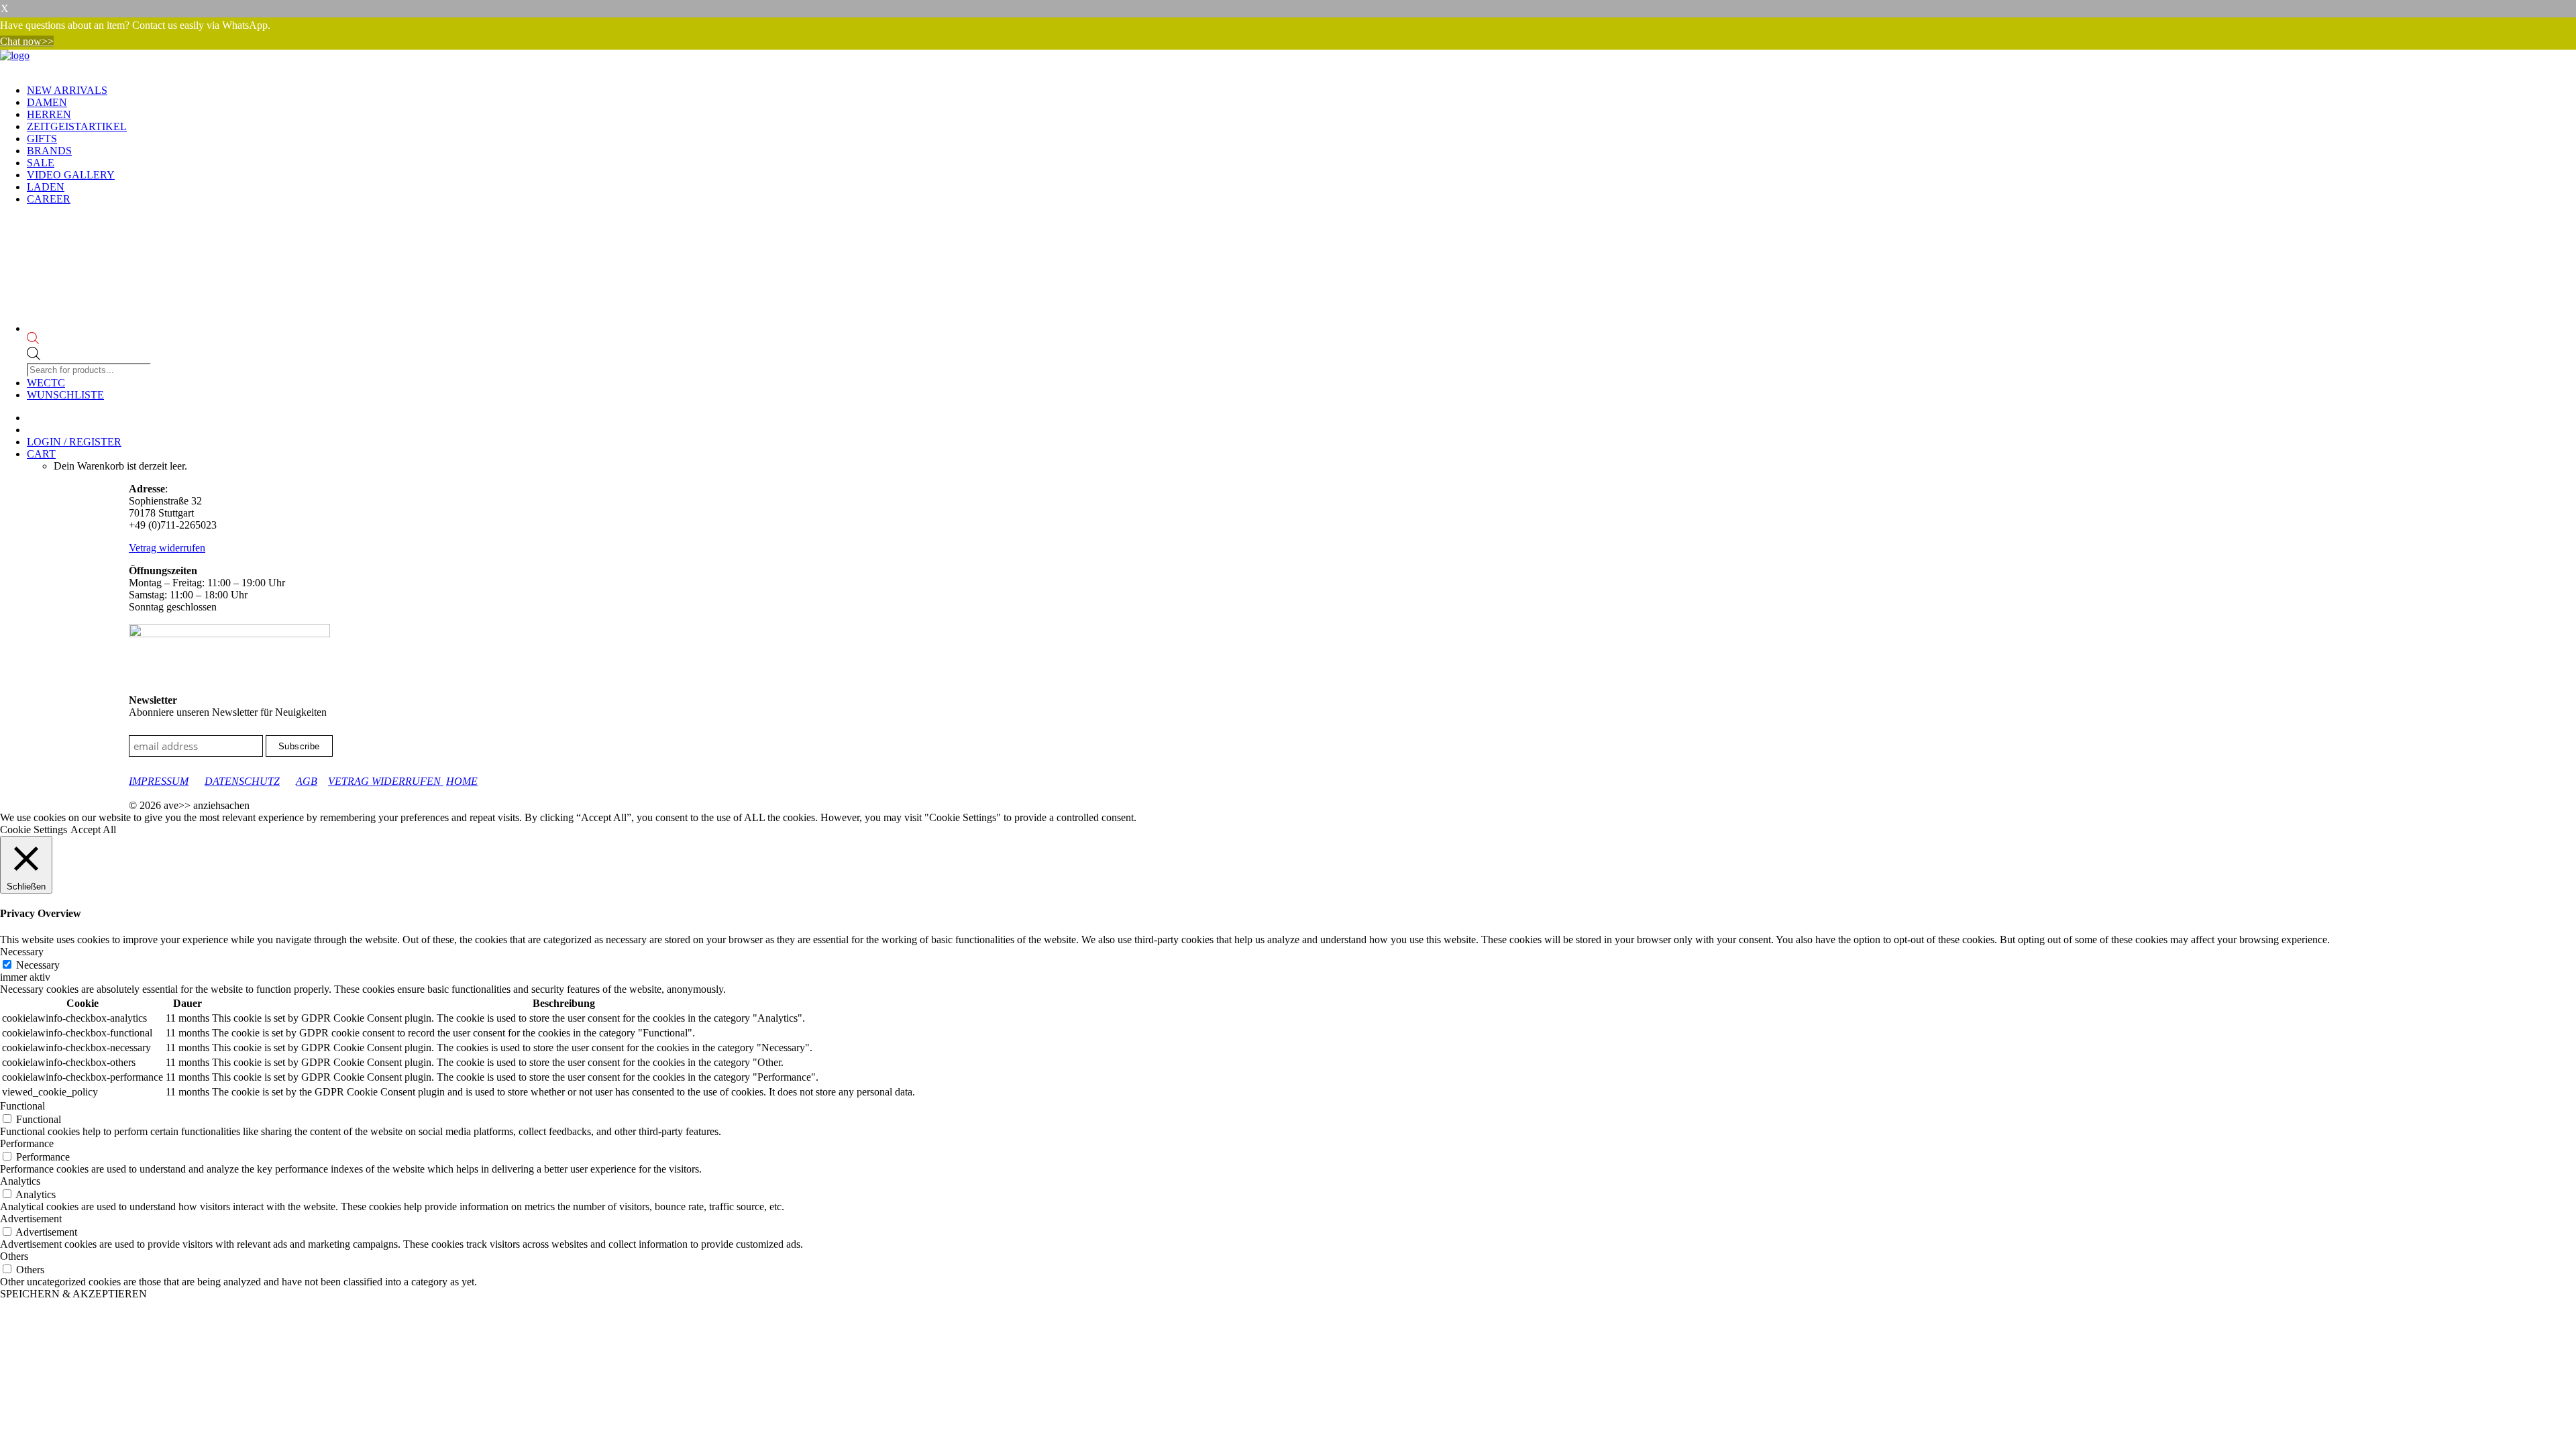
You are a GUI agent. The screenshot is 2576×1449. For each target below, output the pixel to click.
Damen (47, 102)
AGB (307, 781)
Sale (41, 163)
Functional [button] (22, 1106)
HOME (462, 781)
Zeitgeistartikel (77, 126)
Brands (49, 151)
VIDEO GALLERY (71, 175)
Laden (46, 187)
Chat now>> (27, 41)
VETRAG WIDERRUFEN (386, 781)
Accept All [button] (93, 829)
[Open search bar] (90, 339)
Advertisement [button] (31, 1219)
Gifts (42, 139)
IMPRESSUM (159, 781)
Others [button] (14, 1256)
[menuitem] (1301, 91)
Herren (49, 114)
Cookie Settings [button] (34, 829)
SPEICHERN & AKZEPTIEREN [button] (73, 1294)
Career (49, 199)
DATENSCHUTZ (242, 781)
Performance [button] (27, 1143)
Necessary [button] (22, 952)
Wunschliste (65, 395)
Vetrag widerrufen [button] (167, 548)
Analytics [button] (20, 1181)
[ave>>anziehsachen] (1288, 62)
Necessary (38, 965)
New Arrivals (67, 90)
